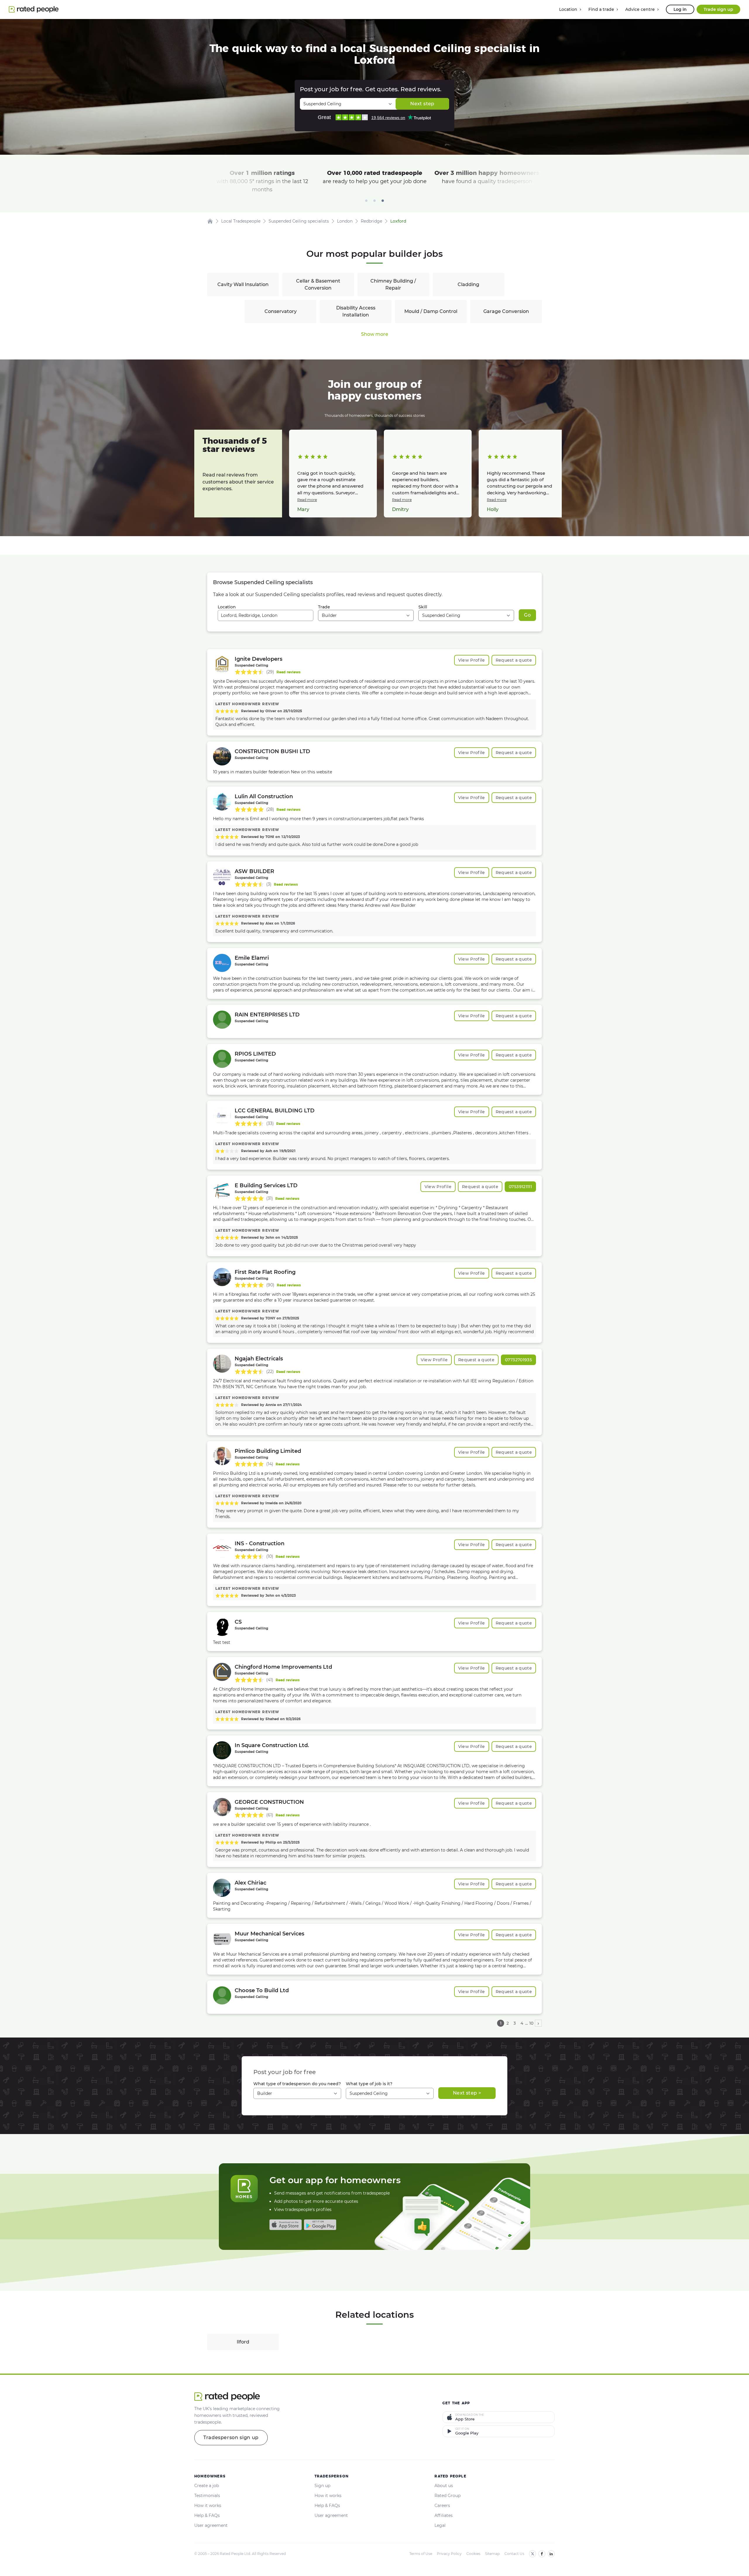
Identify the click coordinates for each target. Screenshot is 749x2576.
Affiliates (444, 2515)
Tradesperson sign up (231, 2438)
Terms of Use (421, 2554)
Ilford (243, 2342)
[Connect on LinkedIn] (551, 2554)
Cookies (473, 2554)
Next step (422, 104)
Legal (440, 2525)
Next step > (467, 2093)
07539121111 (520, 1187)
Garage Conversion (506, 311)
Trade (324, 607)
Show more (375, 334)
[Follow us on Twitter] (532, 2554)
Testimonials (207, 2496)
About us (444, 2486)
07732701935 (518, 1360)
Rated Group (447, 2496)
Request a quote (514, 660)
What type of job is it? (369, 2084)
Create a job (207, 2486)
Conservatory (281, 311)
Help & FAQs (207, 2515)
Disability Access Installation (356, 311)
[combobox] (266, 615)
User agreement (211, 2525)
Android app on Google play (320, 2225)
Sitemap (492, 2554)
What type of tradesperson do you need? (297, 2084)
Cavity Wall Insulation (243, 284)
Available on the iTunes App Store (286, 2225)
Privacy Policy (449, 2554)
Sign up (322, 2486)
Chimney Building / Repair (393, 284)
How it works (208, 2506)
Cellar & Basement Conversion (318, 284)
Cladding (468, 284)
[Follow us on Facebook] (542, 2554)
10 (531, 2023)
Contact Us (514, 2554)
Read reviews (288, 672)
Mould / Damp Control (431, 311)
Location (227, 607)
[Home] (210, 221)
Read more (307, 500)
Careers (442, 2506)
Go (527, 615)
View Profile (472, 660)
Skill (423, 607)
